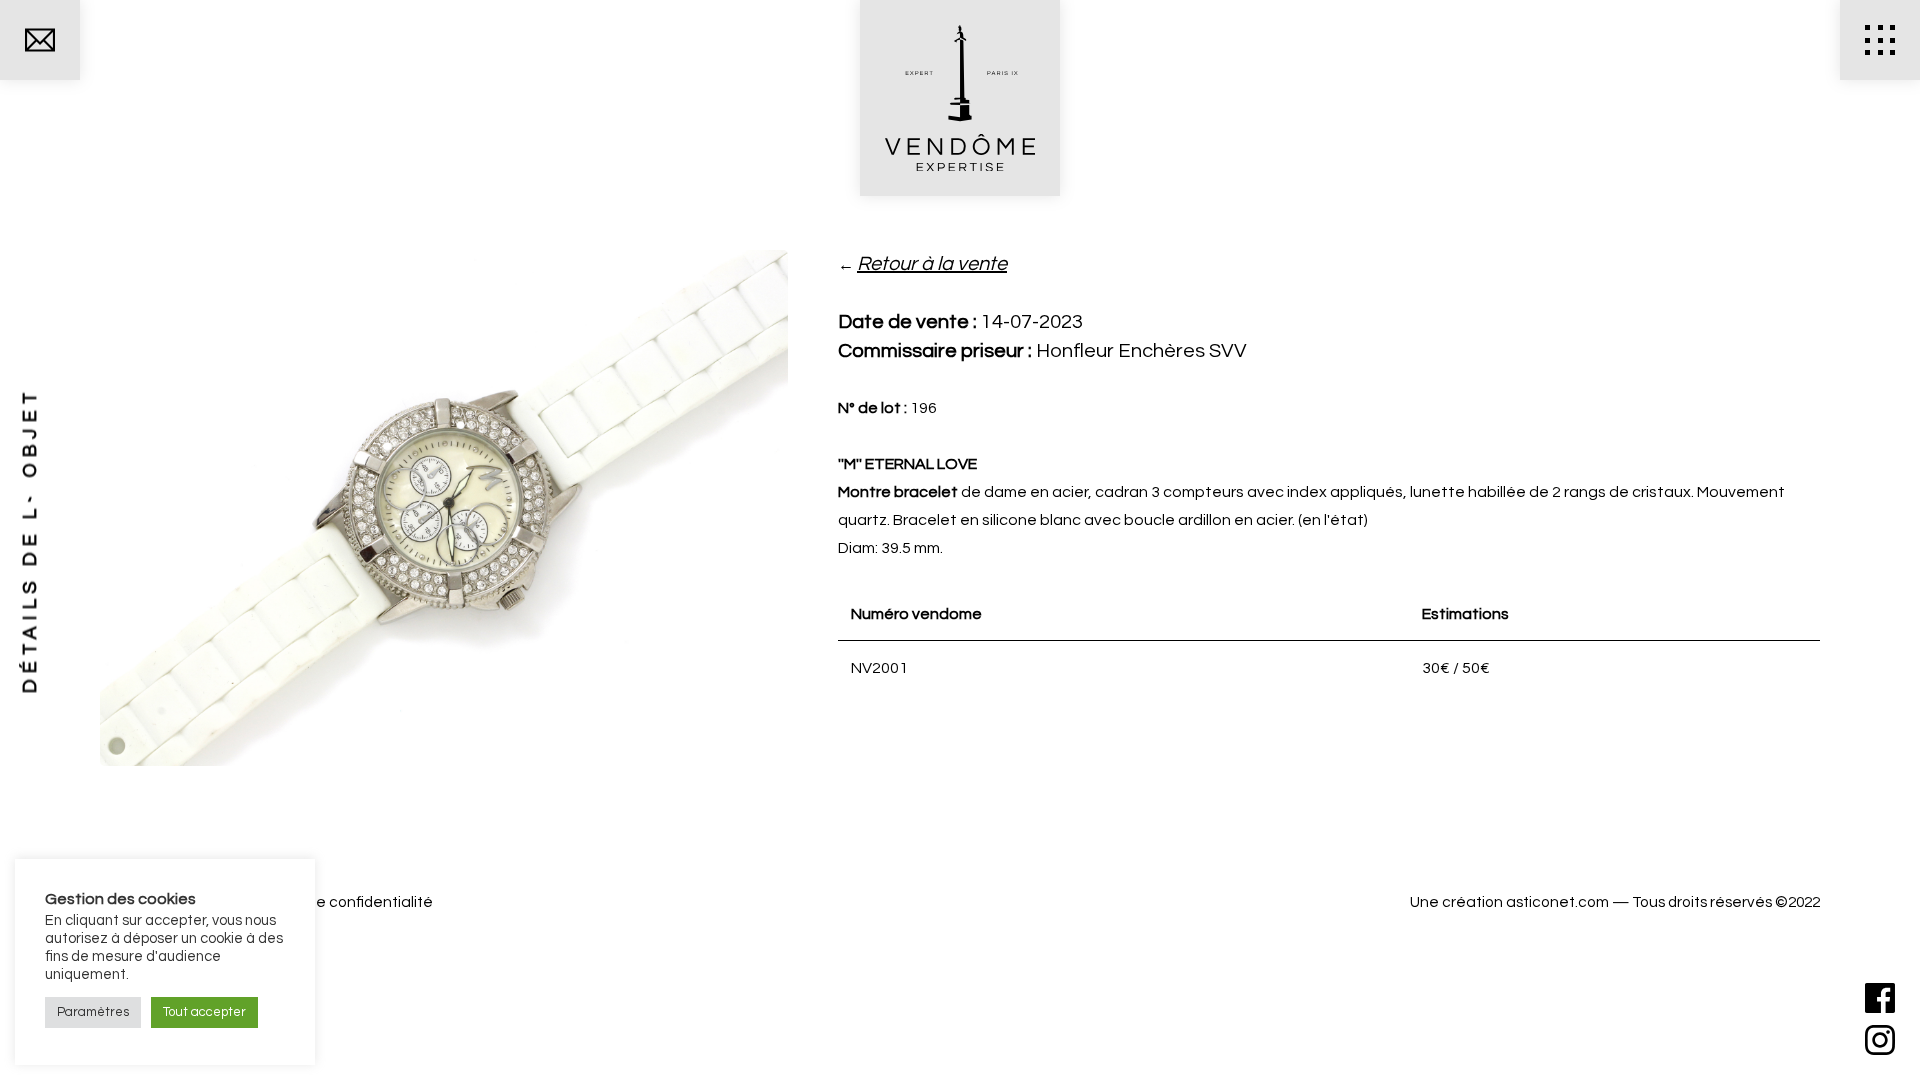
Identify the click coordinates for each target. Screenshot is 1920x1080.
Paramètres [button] (93, 1012)
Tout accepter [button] (204, 1012)
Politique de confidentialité (338, 902)
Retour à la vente (932, 264)
